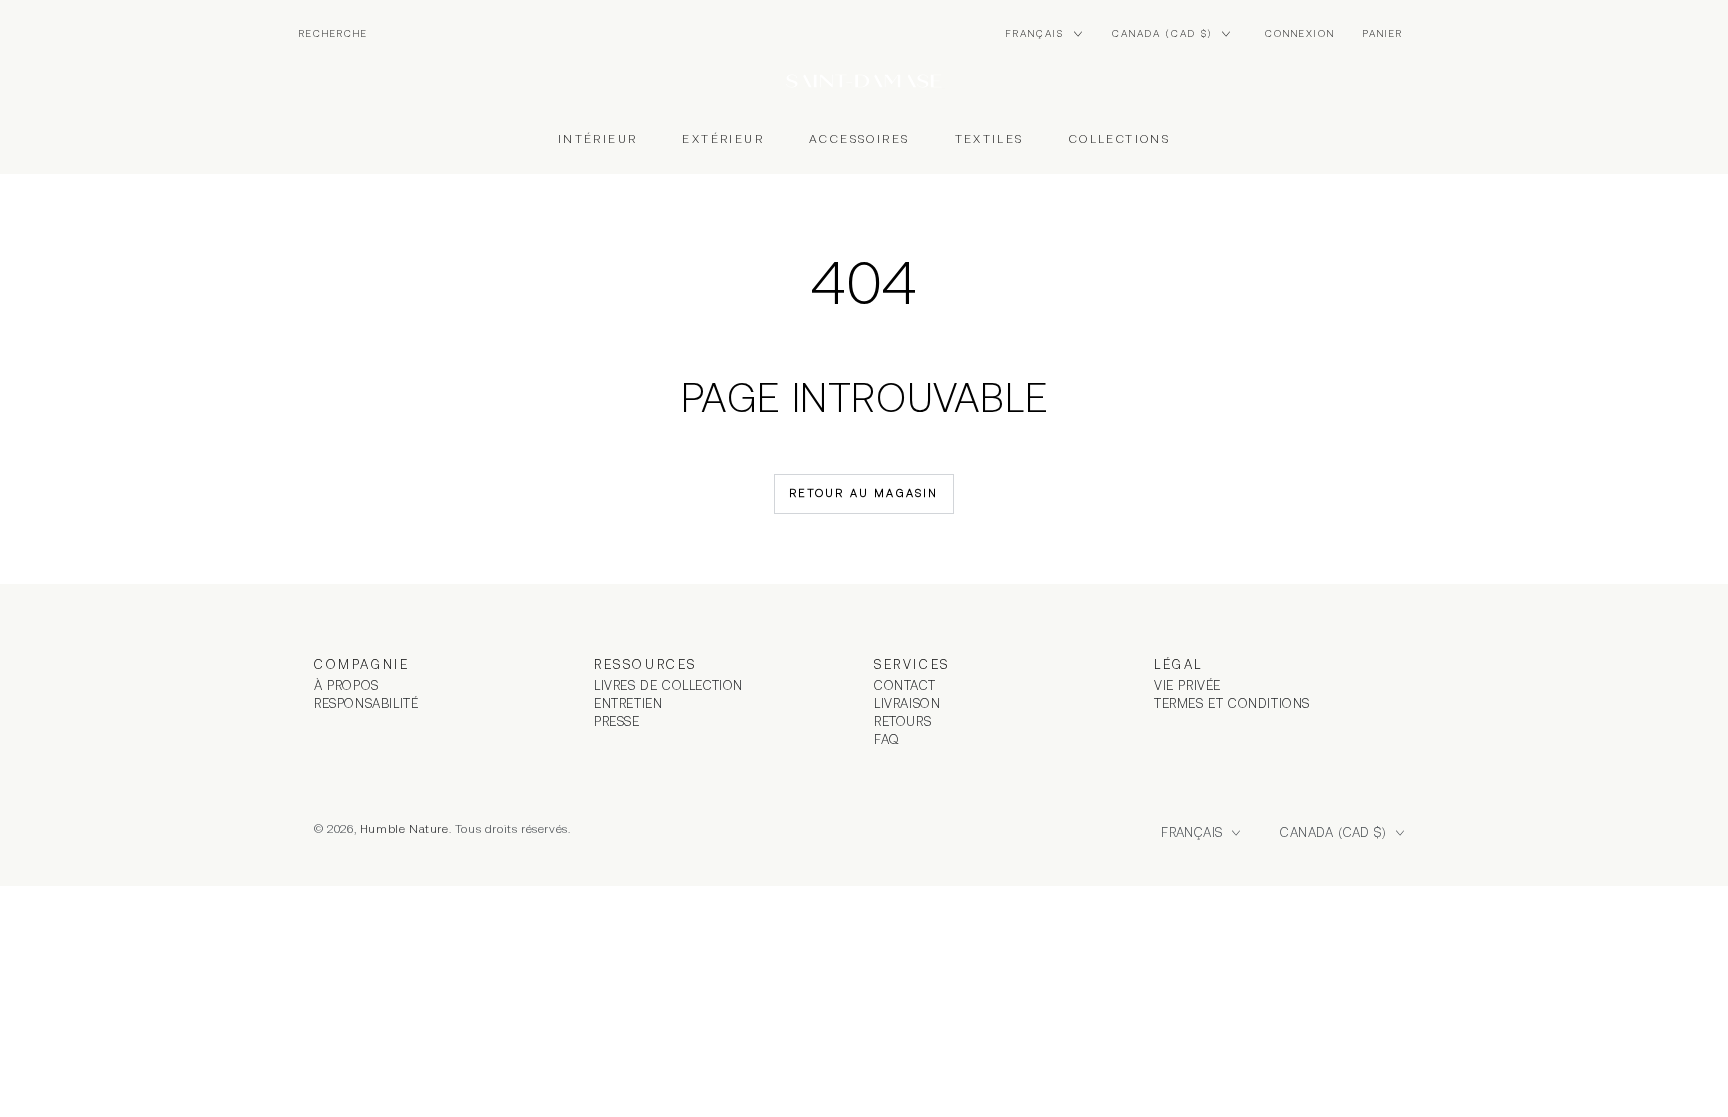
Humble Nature (404, 829)
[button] (333, 34)
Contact (904, 685)
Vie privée (1187, 685)
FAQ (887, 739)
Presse (617, 721)
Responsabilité (366, 703)
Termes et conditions (1232, 703)
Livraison (907, 703)
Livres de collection (668, 685)
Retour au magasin (863, 493)
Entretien (628, 703)
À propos (346, 685)
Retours (902, 721)
